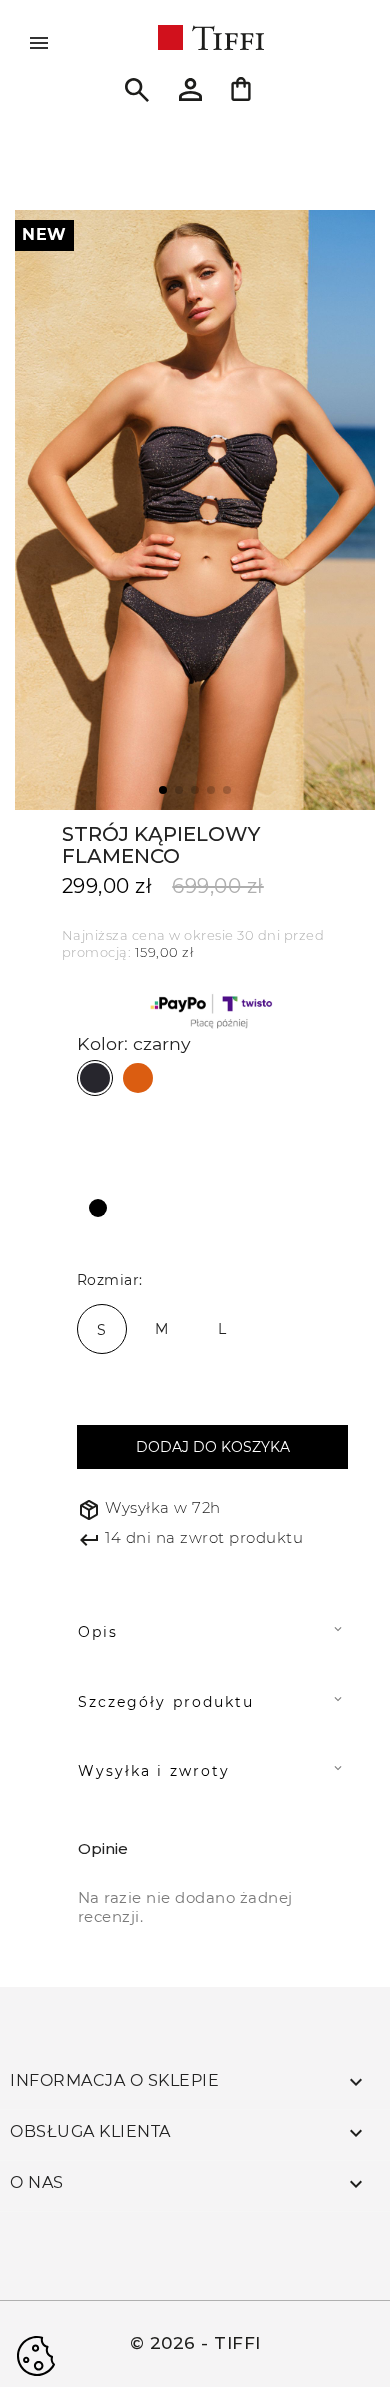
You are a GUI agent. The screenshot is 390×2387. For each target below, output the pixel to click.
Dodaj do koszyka (213, 1447)
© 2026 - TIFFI (195, 2343)
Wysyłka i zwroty (154, 1771)
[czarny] (95, 1078)
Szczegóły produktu (166, 1702)
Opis (98, 1632)
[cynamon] (138, 1076)
